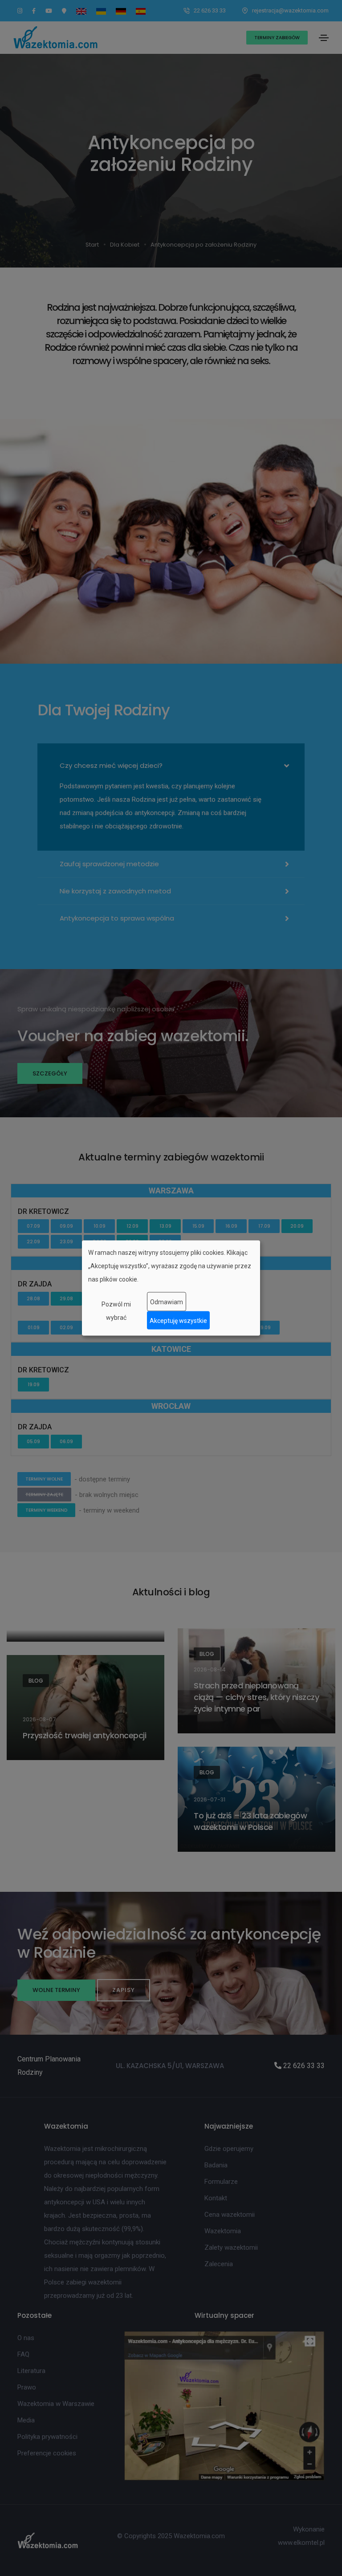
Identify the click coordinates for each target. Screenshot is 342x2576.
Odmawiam (167, 1302)
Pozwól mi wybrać (116, 1311)
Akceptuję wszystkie (178, 1320)
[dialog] (171, 1288)
